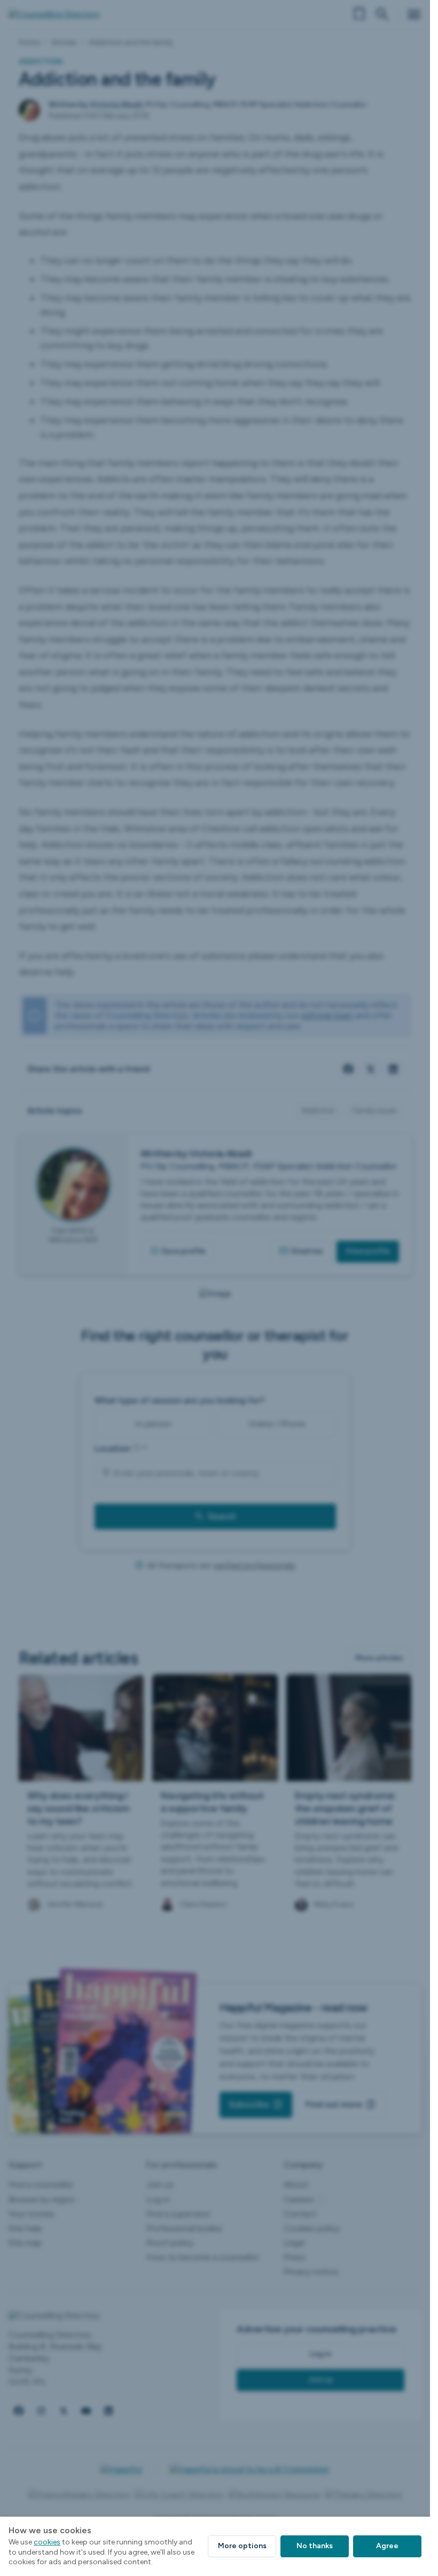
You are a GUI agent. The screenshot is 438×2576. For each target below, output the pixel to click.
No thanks (315, 2546)
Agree (387, 2546)
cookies (47, 2542)
